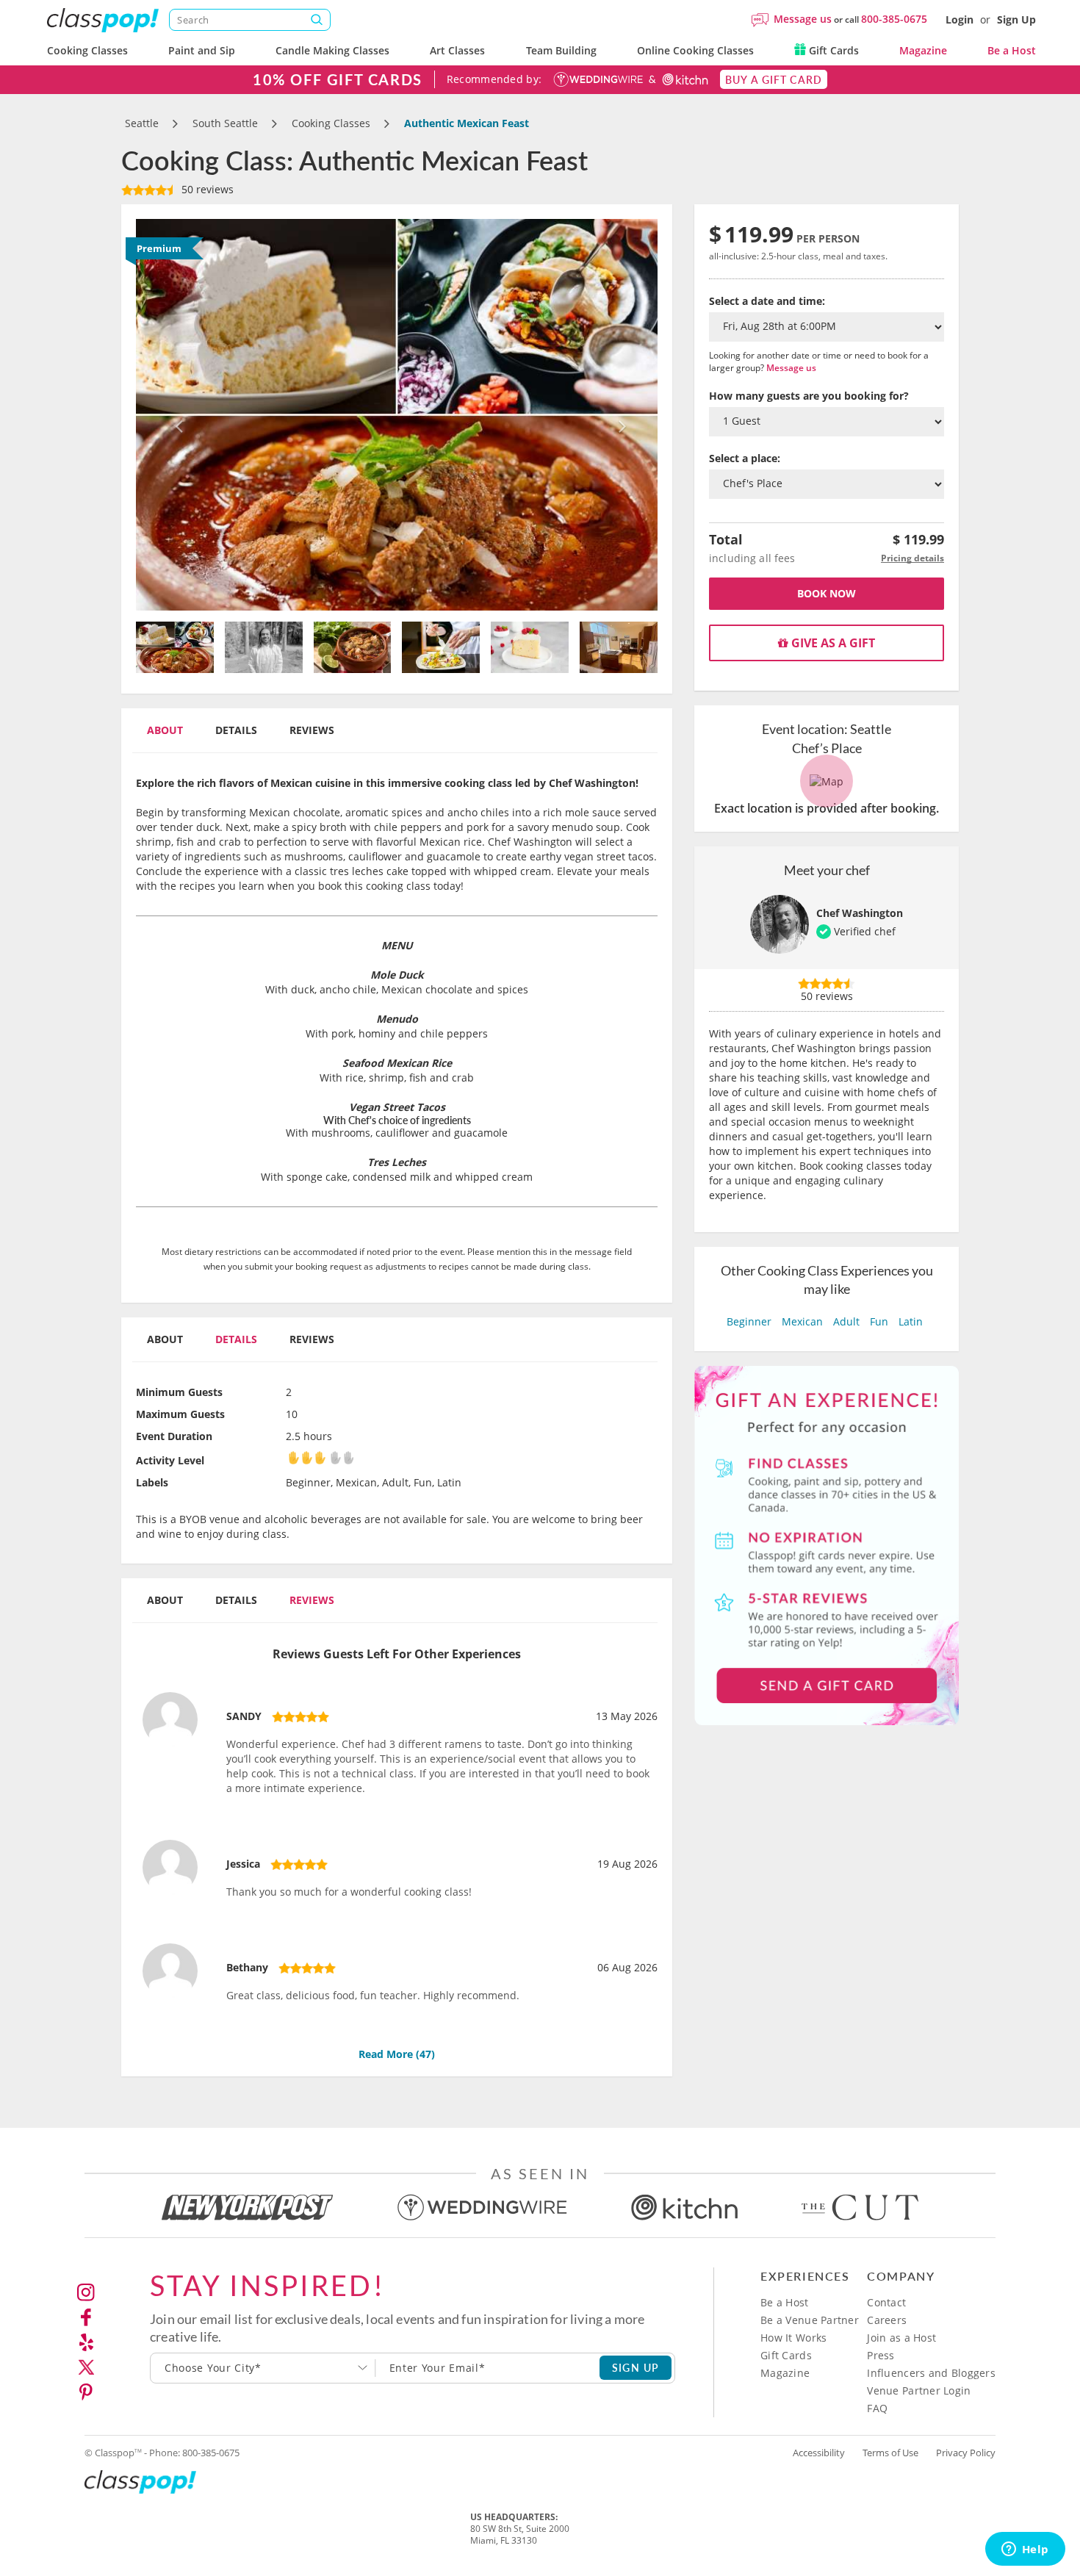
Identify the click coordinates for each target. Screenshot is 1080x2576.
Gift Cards (832, 50)
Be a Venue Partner (810, 2320)
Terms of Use (890, 2453)
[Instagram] (86, 2292)
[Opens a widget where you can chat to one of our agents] (1025, 2550)
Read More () (397, 2054)
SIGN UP (636, 2367)
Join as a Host (901, 2338)
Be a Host (1012, 50)
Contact (886, 2302)
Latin (911, 1321)
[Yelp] (86, 2342)
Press (881, 2355)
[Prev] (175, 415)
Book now (827, 593)
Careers (887, 2320)
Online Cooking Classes (695, 50)
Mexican (802, 1321)
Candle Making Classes (332, 50)
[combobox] (263, 2368)
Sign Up (1016, 19)
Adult (846, 1321)
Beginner (749, 1321)
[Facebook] (86, 2317)
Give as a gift (832, 643)
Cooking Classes (87, 50)
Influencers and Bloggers (931, 2373)
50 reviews (206, 189)
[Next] (619, 415)
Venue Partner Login (919, 2390)
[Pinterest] (86, 2392)
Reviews (312, 730)
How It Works (793, 2338)
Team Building (561, 50)
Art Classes (457, 50)
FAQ (877, 2408)
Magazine (923, 50)
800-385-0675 (894, 19)
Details (236, 730)
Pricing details (912, 558)
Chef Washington (860, 913)
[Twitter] (86, 2367)
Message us (803, 19)
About (165, 730)
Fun (879, 1321)
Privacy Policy (966, 2453)
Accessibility (819, 2453)
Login (960, 19)
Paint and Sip (202, 50)
